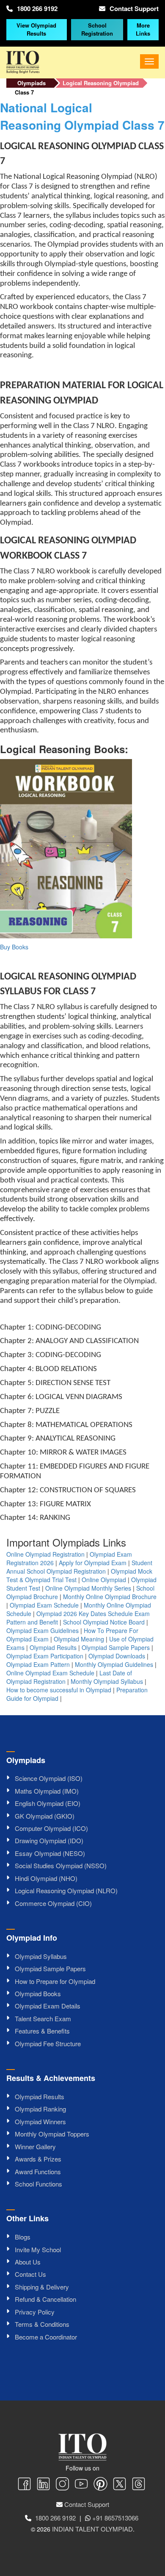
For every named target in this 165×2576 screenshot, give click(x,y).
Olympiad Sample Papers (116, 1647)
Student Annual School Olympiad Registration (79, 1567)
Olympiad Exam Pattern (38, 1664)
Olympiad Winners (40, 2121)
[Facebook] (24, 2485)
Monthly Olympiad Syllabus (107, 1681)
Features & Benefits (42, 2031)
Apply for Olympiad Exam (93, 1563)
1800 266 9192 (37, 8)
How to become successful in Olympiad (59, 1690)
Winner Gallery (35, 2146)
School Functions (38, 2184)
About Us (28, 2262)
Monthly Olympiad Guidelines (114, 1664)
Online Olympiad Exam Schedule (50, 1673)
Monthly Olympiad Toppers (52, 2134)
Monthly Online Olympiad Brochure (110, 1597)
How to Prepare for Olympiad (55, 1981)
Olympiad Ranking (40, 2109)
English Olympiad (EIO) (48, 1803)
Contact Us (30, 2274)
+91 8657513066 (115, 2518)
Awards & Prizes (38, 2159)
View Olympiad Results (36, 29)
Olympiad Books (38, 1993)
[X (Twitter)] (120, 2485)
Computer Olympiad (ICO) (51, 1828)
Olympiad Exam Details (48, 2006)
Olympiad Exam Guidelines (43, 1630)
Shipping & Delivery (42, 2287)
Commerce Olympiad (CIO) (53, 1903)
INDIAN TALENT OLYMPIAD (92, 2529)
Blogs (23, 2237)
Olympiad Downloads (117, 1656)
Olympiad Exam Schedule (44, 1605)
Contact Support (134, 8)
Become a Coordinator (46, 2337)
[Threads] (139, 2485)
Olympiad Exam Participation (45, 1656)
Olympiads (32, 83)
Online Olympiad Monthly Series (88, 1588)
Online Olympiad (104, 1580)
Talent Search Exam (43, 2018)
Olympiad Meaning (79, 1639)
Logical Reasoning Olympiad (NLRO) (66, 1890)
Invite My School (38, 2249)
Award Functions (38, 2171)
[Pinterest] (100, 2485)
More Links (143, 29)
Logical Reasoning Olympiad (101, 83)
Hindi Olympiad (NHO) (46, 1878)
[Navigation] (149, 61)
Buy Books (14, 947)
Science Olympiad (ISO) (49, 1778)
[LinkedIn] (43, 2485)
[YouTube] (81, 2485)
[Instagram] (62, 2485)
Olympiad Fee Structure (48, 2043)
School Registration (97, 29)
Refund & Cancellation (45, 2299)
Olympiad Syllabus (41, 1956)
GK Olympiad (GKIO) (45, 1816)
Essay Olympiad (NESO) (50, 1853)
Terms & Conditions (42, 2324)
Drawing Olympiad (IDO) (49, 1840)
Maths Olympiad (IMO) (47, 1791)
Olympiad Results (53, 1647)
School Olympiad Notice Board (104, 1622)
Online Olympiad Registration (45, 1554)
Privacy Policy (35, 2312)
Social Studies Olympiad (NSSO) (61, 1865)
